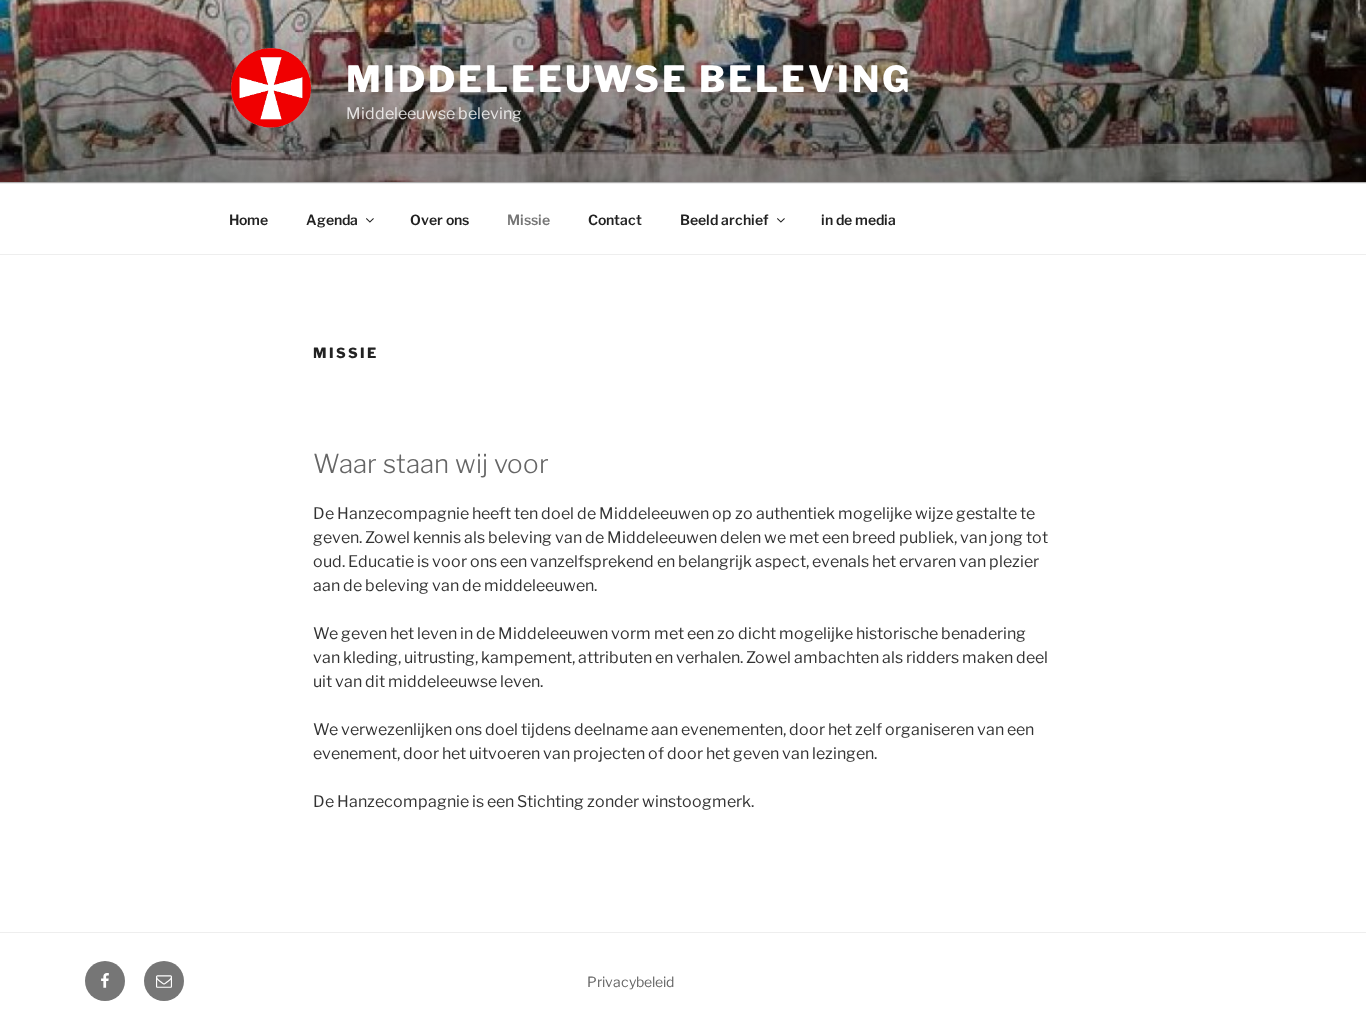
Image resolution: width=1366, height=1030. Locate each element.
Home (248, 219)
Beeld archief (724, 219)
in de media (858, 219)
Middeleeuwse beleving (629, 79)
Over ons (439, 219)
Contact (615, 219)
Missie (528, 219)
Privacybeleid (630, 981)
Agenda (332, 219)
